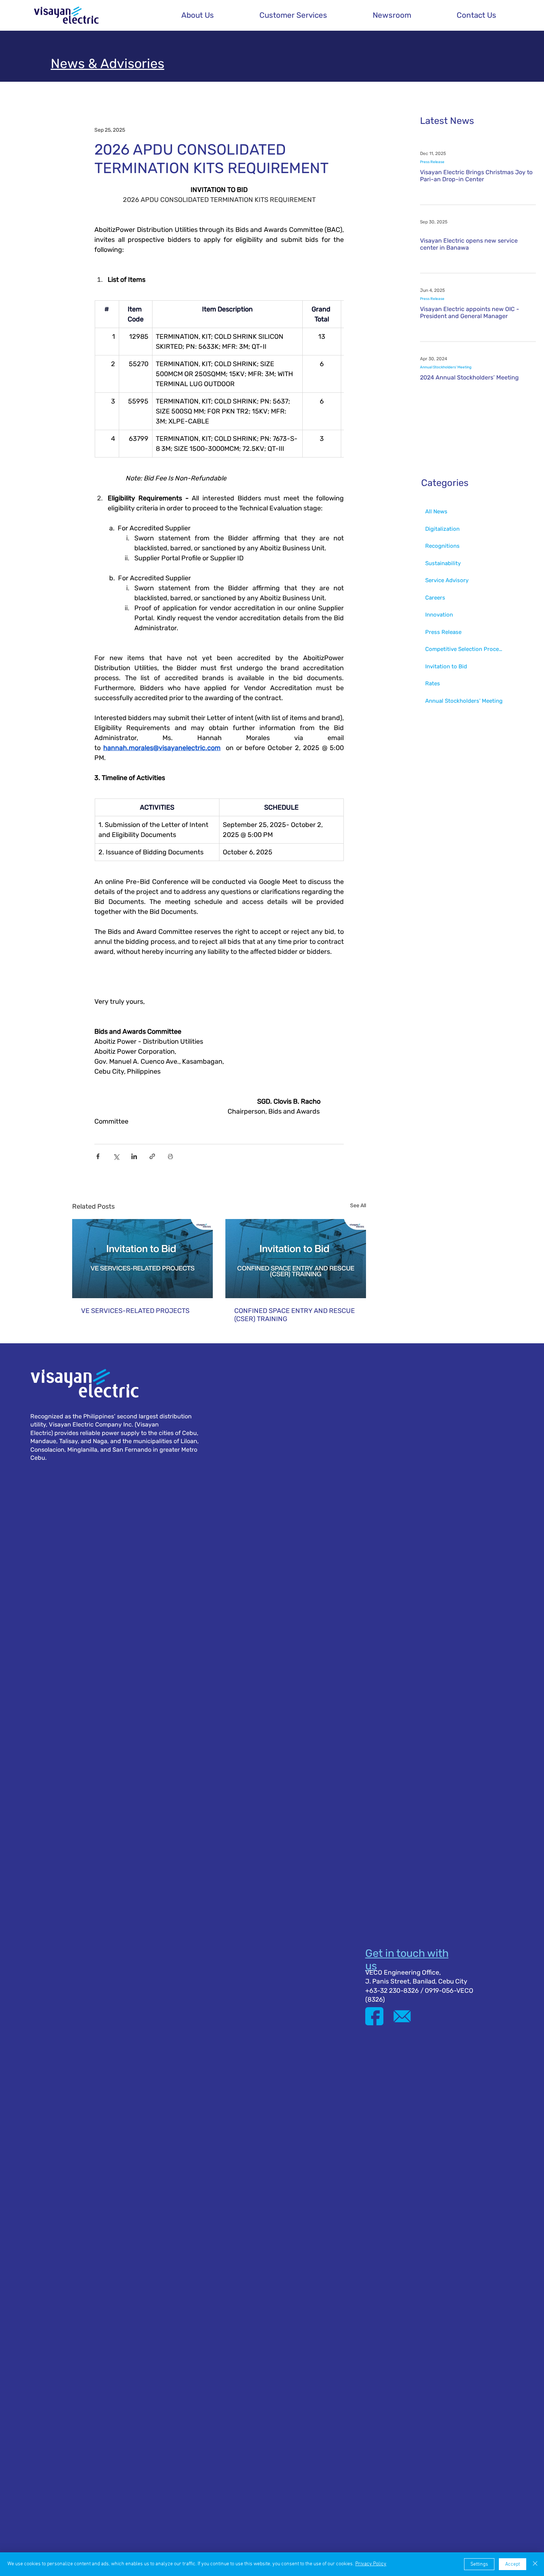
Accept (513, 2564)
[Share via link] (152, 1156)
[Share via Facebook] (98, 1156)
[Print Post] (170, 1156)
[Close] (535, 2564)
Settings (479, 2564)
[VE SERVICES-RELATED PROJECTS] (142, 1259)
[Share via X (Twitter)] (116, 1156)
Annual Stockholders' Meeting (446, 367)
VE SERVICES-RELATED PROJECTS (135, 1311)
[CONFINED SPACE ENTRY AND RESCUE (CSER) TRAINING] (296, 1259)
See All (358, 1206)
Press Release (432, 162)
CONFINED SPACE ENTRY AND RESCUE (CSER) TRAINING (295, 1315)
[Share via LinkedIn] (134, 1156)
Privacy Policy (371, 2564)
